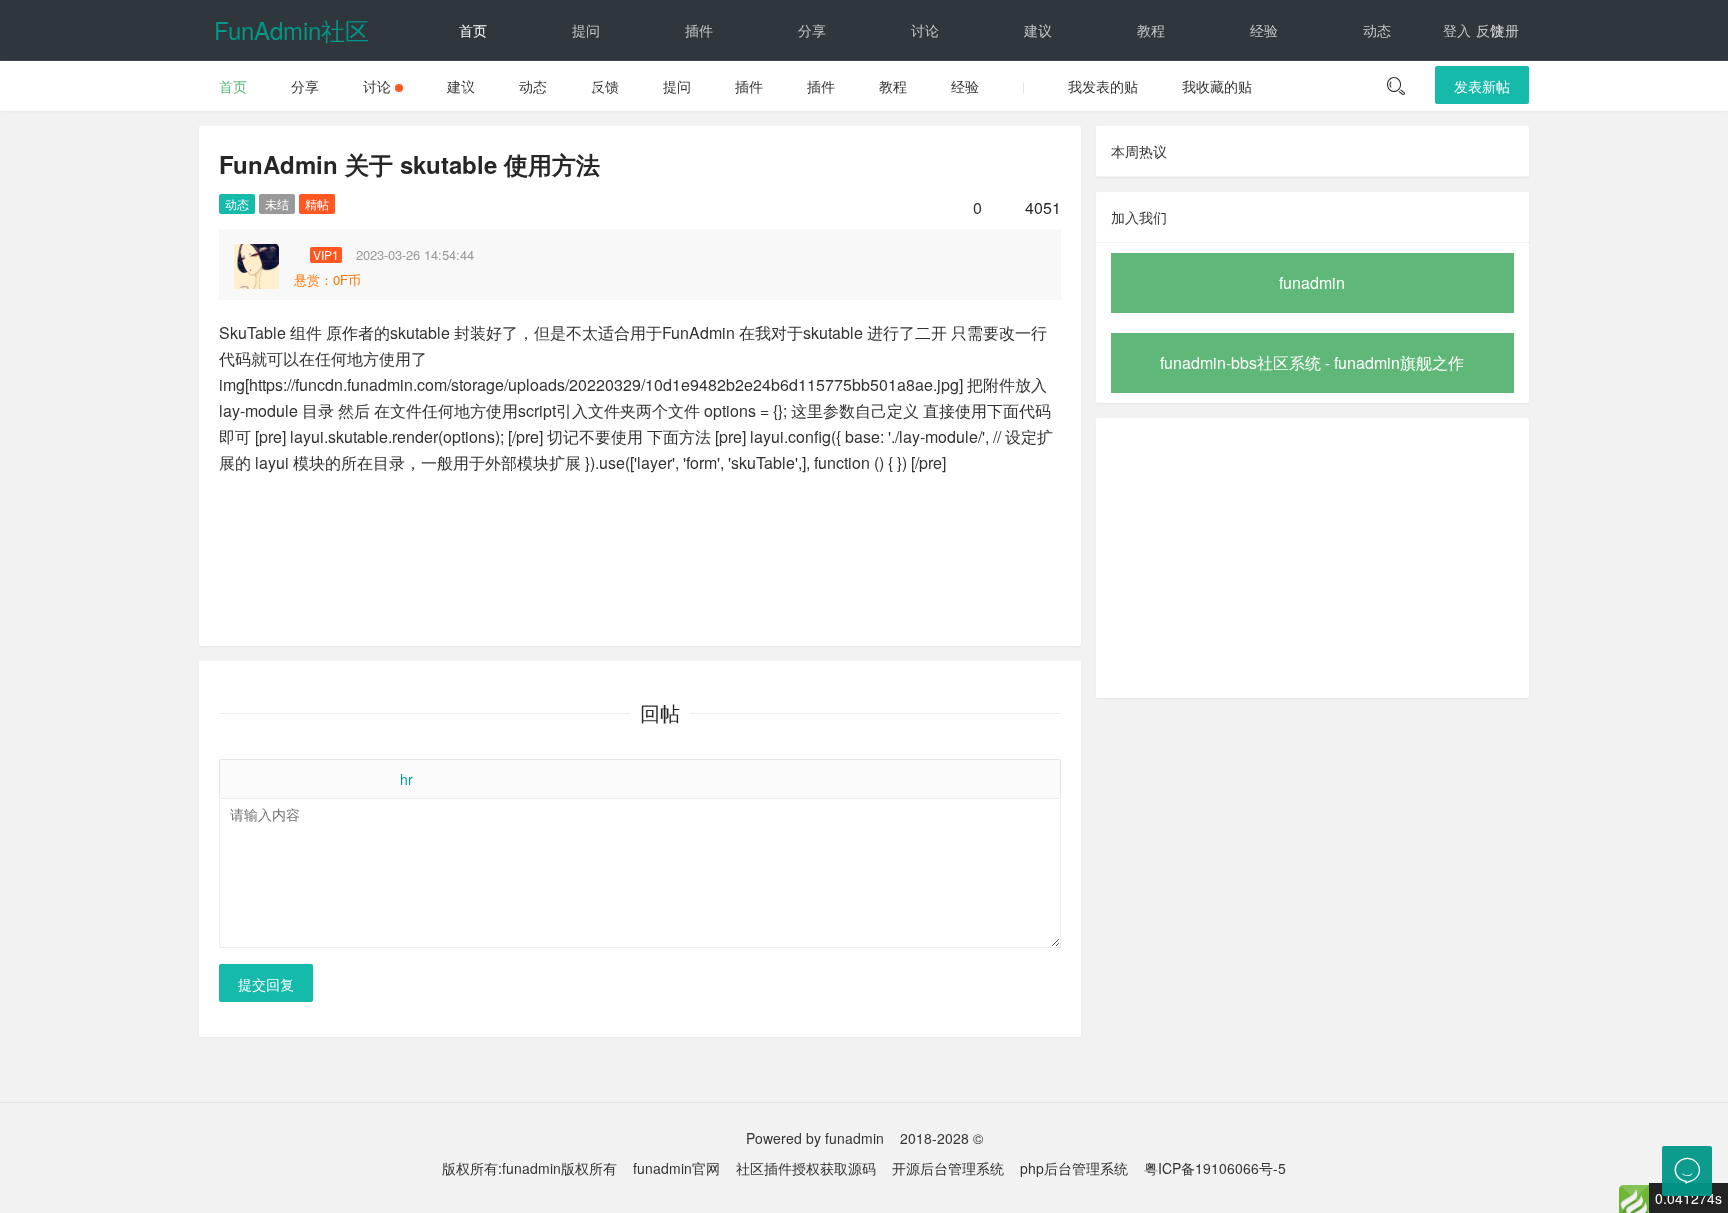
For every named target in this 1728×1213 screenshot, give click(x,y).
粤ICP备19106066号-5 (1215, 1168)
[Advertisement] (1312, 558)
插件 (699, 30)
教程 (1151, 30)
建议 (1038, 30)
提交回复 (266, 984)
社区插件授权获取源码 (806, 1168)
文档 (473, 90)
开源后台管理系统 (948, 1168)
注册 (1505, 30)
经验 (1264, 30)
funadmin (1312, 282)
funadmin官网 (676, 1168)
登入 (1457, 30)
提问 (586, 30)
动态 (1377, 30)
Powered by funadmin (815, 1138)
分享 (812, 30)
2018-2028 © (941, 1138)
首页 (473, 30)
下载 (586, 90)
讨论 (925, 30)
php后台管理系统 (1074, 1168)
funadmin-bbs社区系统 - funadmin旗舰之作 (1312, 362)
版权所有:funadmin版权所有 (529, 1168)
